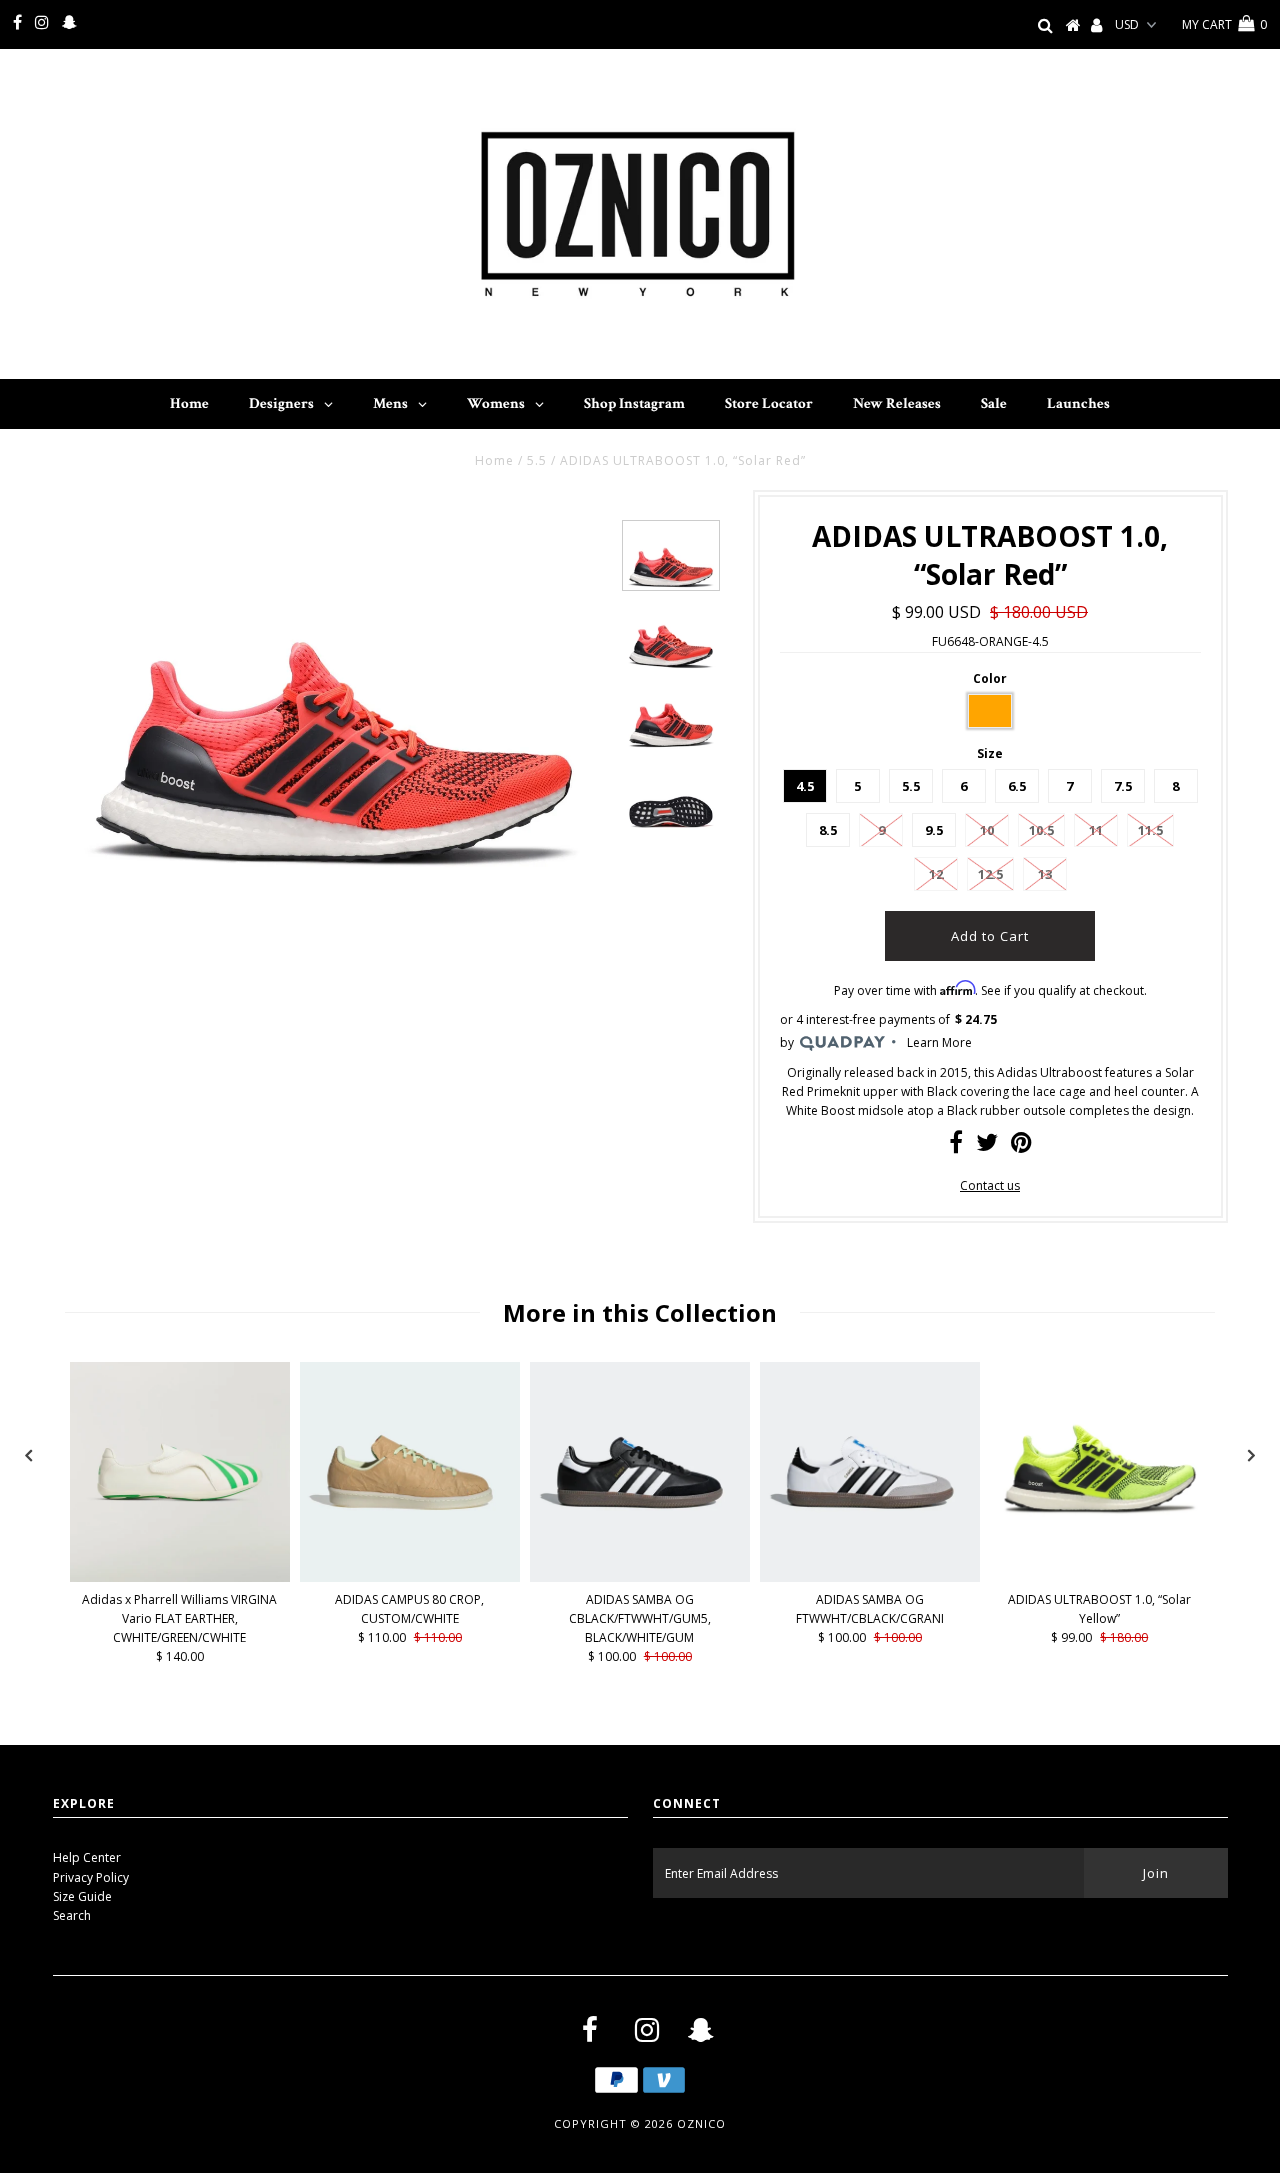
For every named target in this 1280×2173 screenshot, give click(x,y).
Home (494, 460)
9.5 (934, 830)
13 (1045, 874)
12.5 (990, 874)
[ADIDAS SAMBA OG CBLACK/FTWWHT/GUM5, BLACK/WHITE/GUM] (640, 1577)
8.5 (828, 830)
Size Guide (82, 1896)
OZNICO (701, 2123)
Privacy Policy (91, 1877)
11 (1096, 830)
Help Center (87, 1857)
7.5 (1123, 786)
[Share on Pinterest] (1021, 1146)
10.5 (1041, 830)
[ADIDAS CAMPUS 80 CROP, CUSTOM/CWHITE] (410, 1577)
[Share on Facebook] (956, 1146)
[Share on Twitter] (987, 1146)
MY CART (1224, 24)
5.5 (537, 460)
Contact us (990, 1185)
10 (987, 830)
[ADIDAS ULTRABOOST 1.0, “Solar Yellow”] (1100, 1514)
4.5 (805, 786)
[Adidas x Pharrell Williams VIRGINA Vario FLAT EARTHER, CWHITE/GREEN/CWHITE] (180, 1577)
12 (936, 874)
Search (72, 1915)
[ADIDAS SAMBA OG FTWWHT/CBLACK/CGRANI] (870, 1577)
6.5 (1017, 786)
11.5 (1150, 830)
